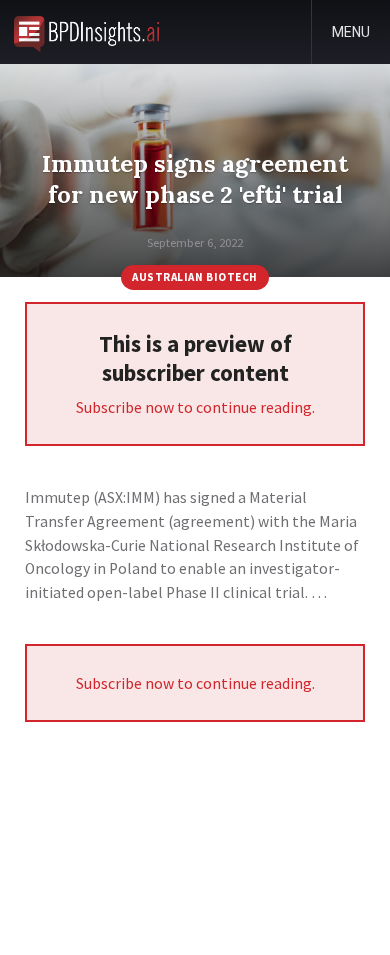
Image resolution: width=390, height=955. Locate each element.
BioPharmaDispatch (86, 32)
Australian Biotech (195, 277)
